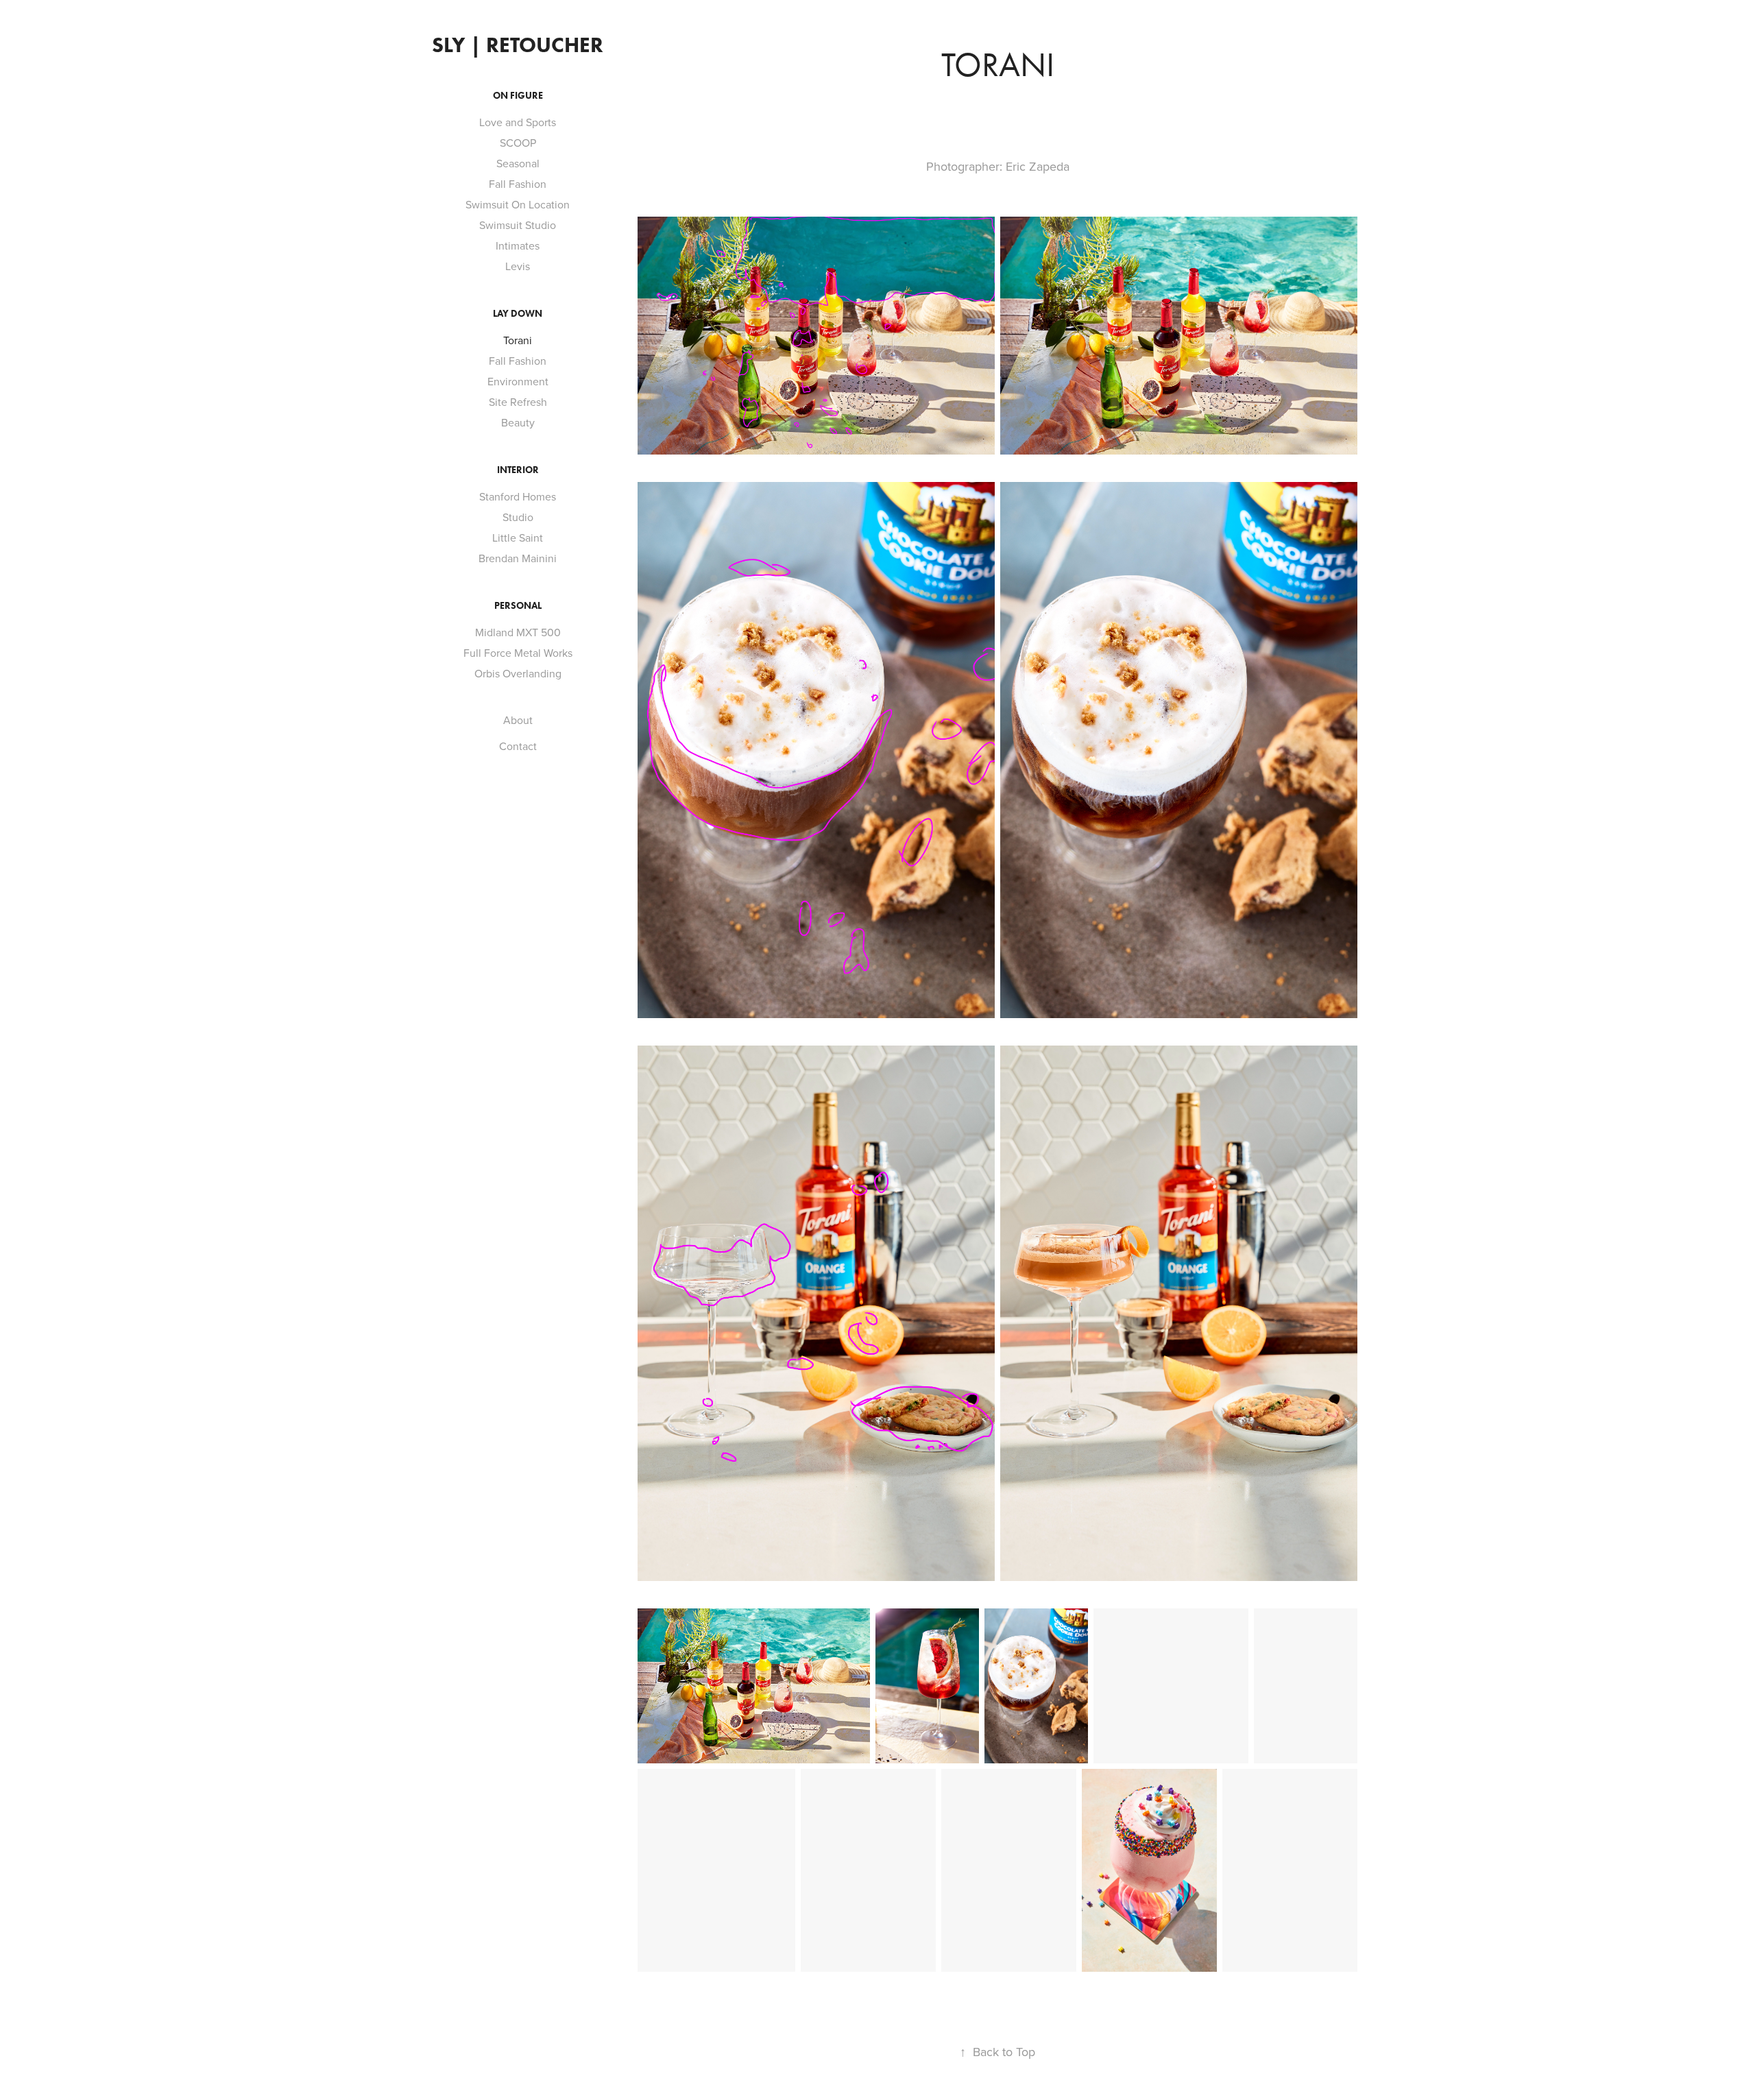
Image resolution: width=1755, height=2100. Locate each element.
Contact (518, 746)
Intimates (518, 245)
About (518, 720)
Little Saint (518, 538)
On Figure (518, 96)
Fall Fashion (518, 184)
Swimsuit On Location (518, 204)
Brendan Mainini (518, 558)
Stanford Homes (518, 496)
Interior (518, 470)
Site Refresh (518, 402)
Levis (518, 266)
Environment (518, 381)
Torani (518, 340)
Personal (518, 606)
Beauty (518, 422)
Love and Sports (518, 122)
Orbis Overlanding (518, 673)
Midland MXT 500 (518, 632)
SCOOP (518, 143)
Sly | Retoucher (518, 45)
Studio (518, 517)
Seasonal (518, 163)
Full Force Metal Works (518, 653)
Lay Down (518, 314)
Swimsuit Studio (518, 225)
